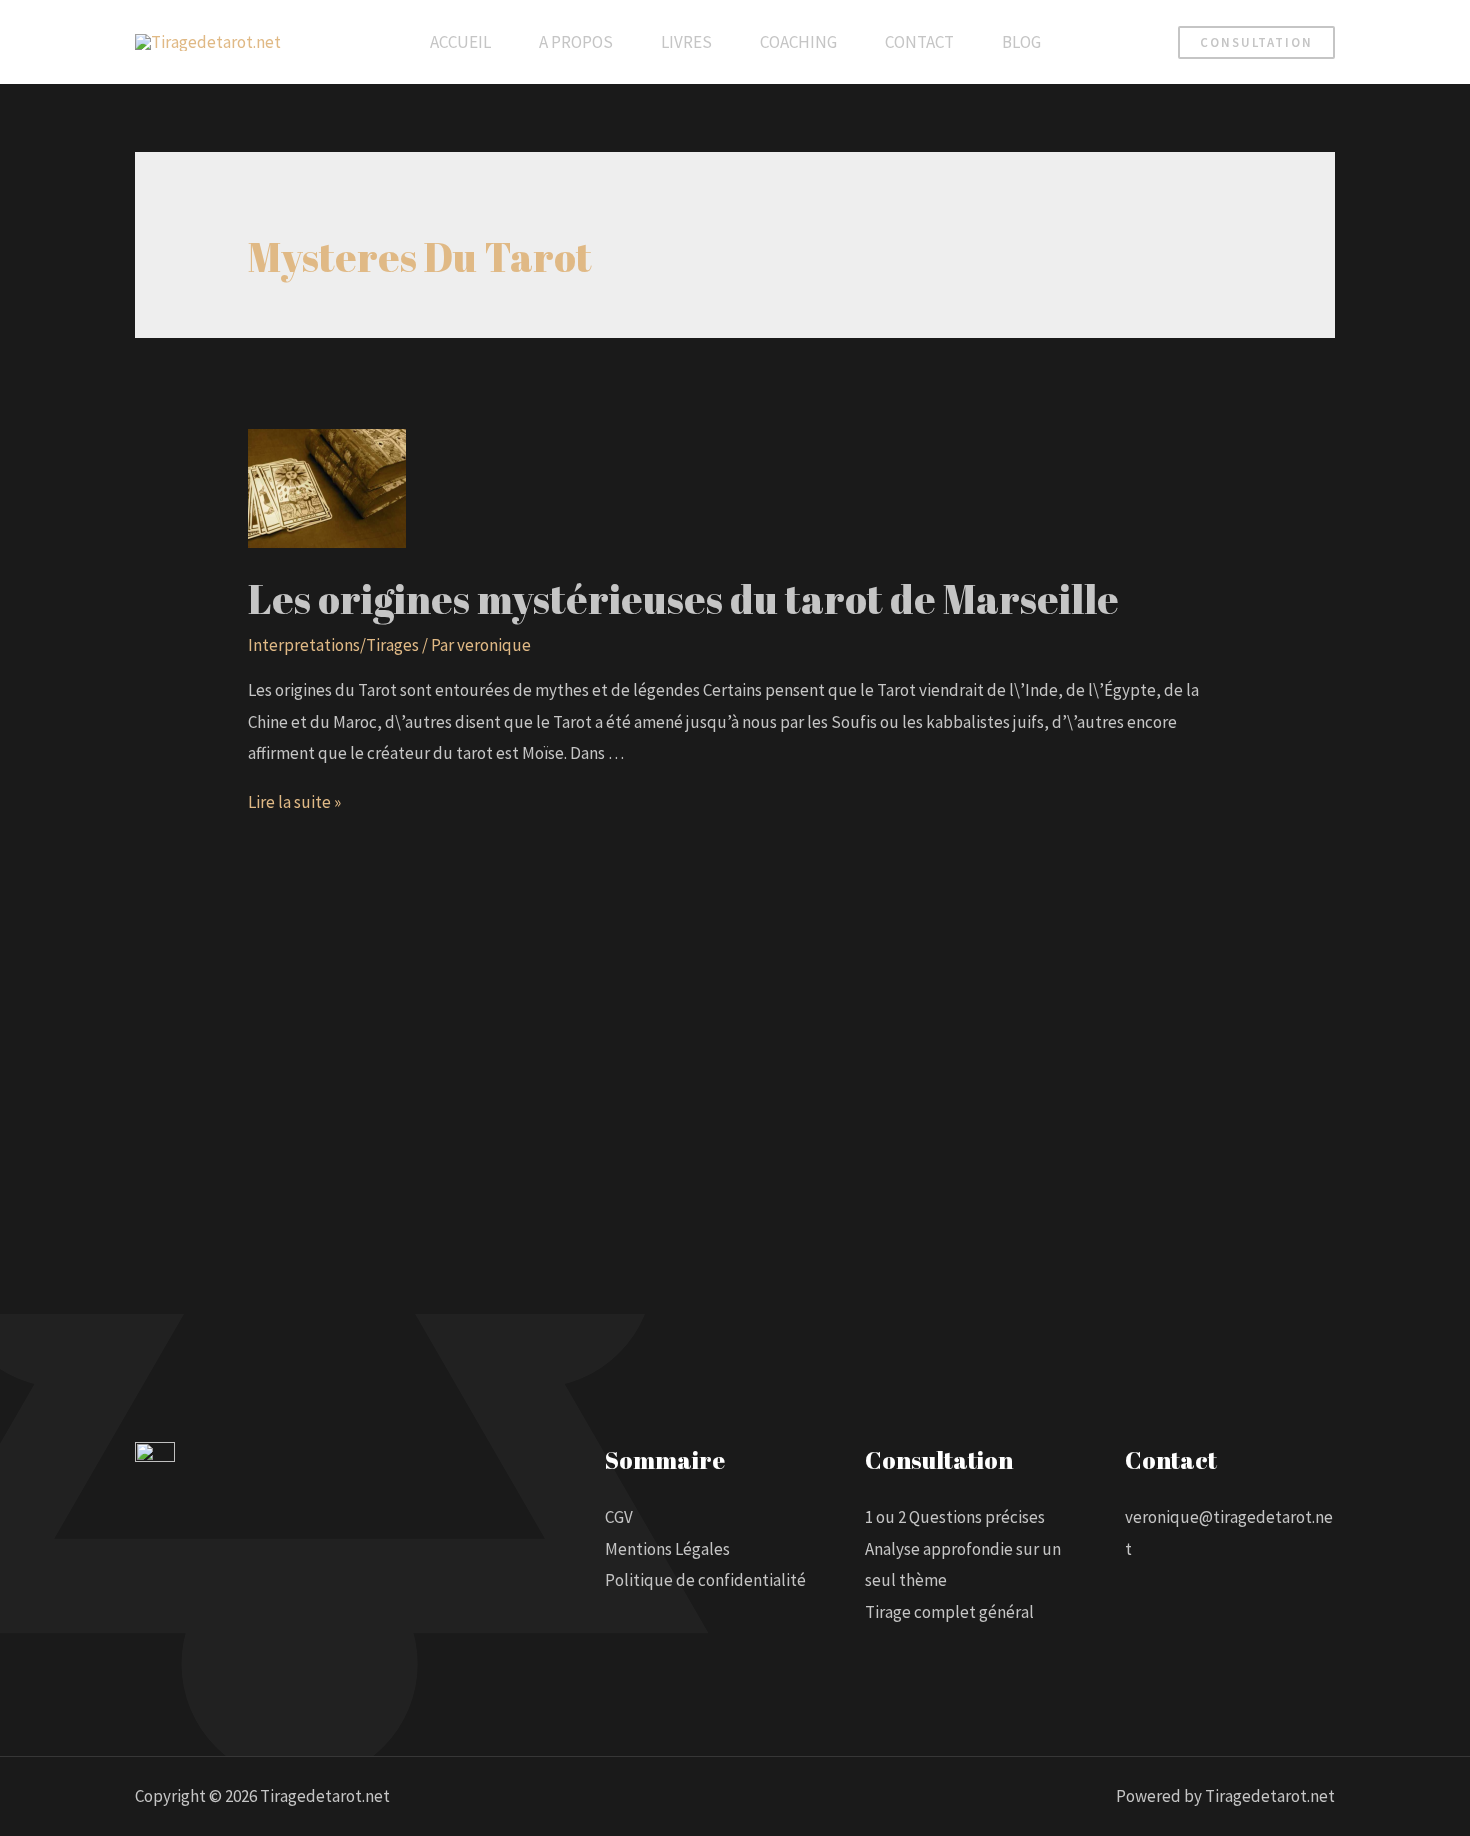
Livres (686, 42)
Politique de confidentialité (705, 1580)
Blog (1021, 42)
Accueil (460, 42)
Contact (919, 42)
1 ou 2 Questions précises (955, 1517)
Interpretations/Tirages (333, 645)
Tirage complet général (949, 1612)
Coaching (798, 42)
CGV (619, 1517)
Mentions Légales (667, 1549)
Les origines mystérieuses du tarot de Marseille (683, 599)
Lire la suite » (294, 802)
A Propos (576, 42)
